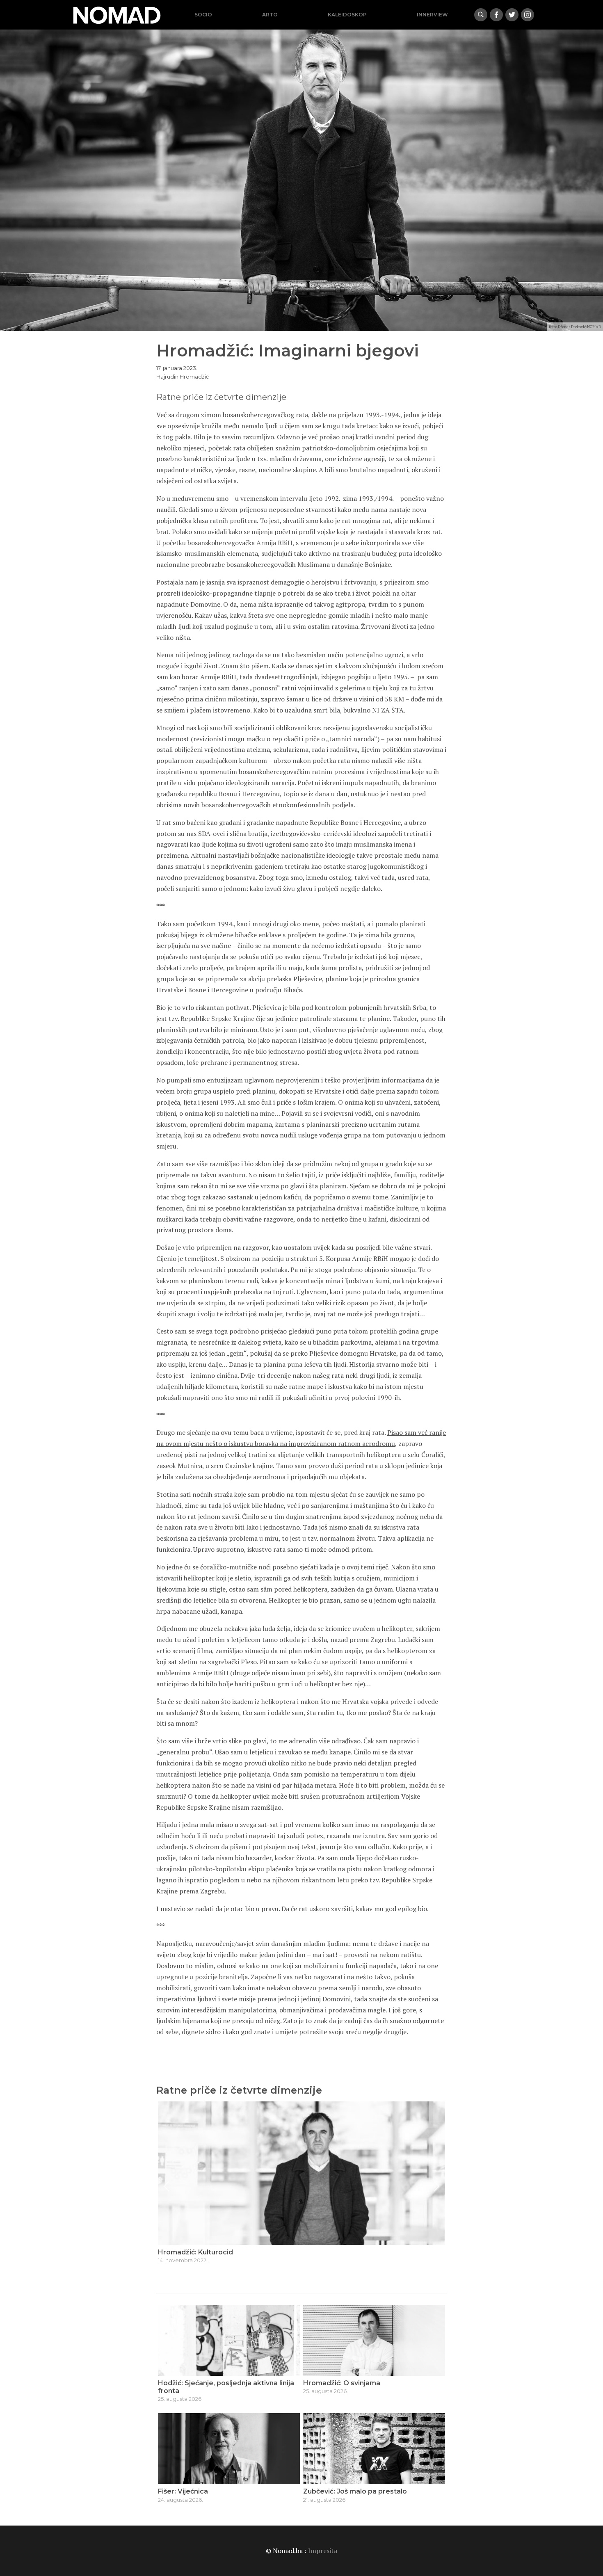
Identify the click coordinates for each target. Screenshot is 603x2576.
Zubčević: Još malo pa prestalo (355, 2491)
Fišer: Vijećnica (183, 2491)
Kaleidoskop (347, 15)
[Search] (481, 15)
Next (436, 2186)
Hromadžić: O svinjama (342, 2383)
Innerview (432, 15)
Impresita (323, 2551)
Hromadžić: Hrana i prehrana (206, 2252)
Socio (203, 15)
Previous (167, 2186)
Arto (270, 15)
